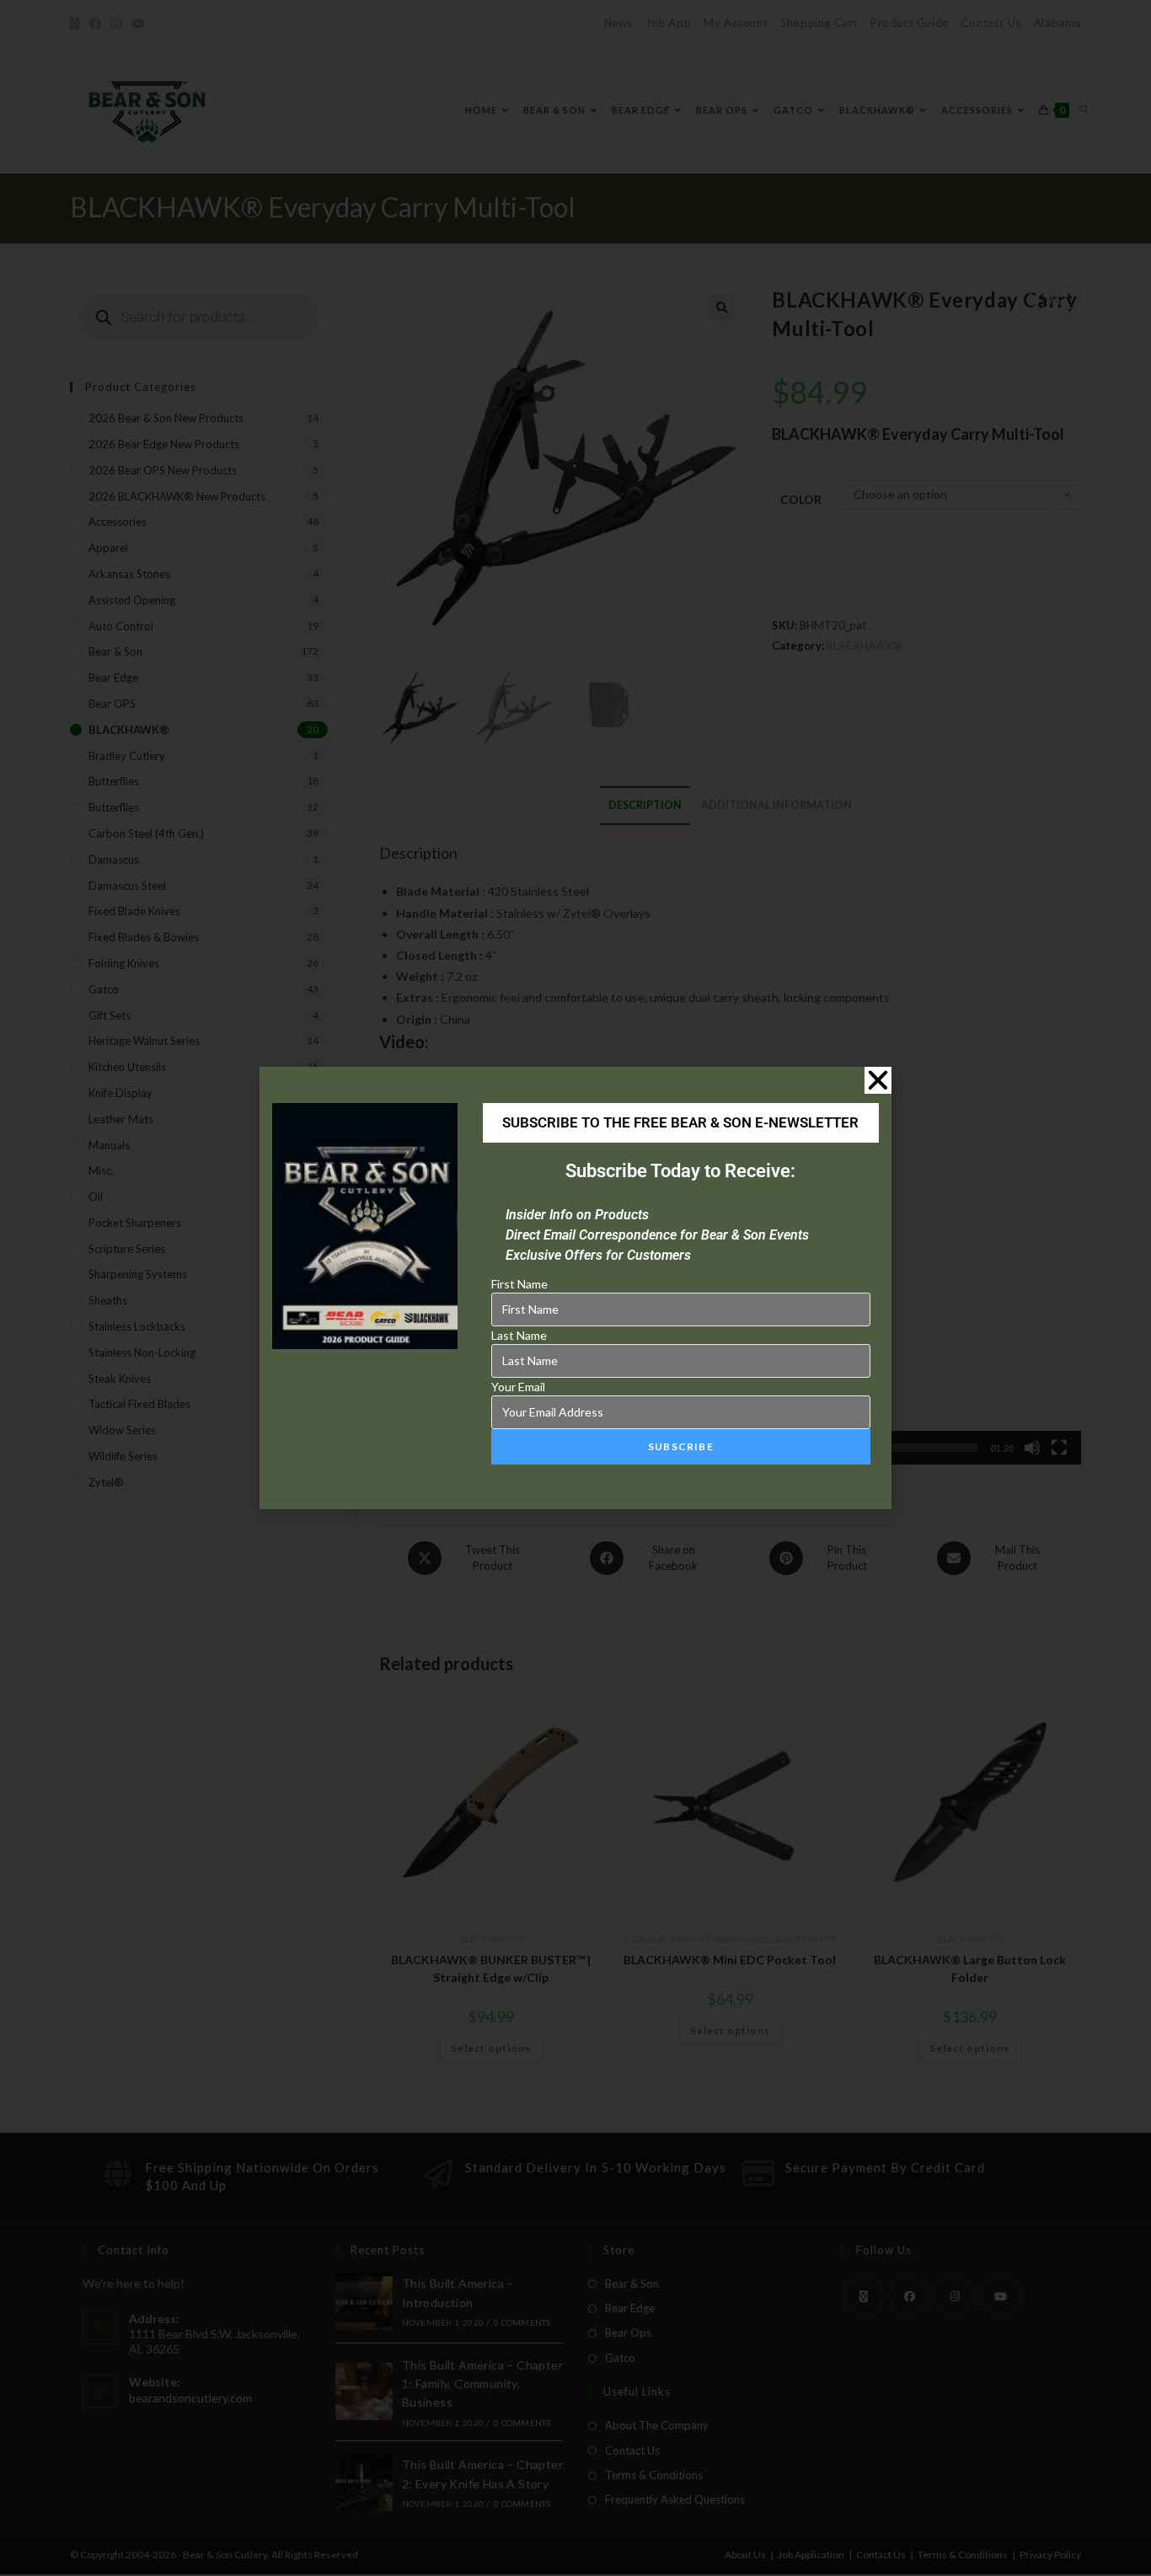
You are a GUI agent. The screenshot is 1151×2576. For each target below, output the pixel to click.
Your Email (518, 1387)
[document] (575, 1288)
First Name (519, 1284)
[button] (878, 1080)
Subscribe (681, 1446)
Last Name (519, 1335)
